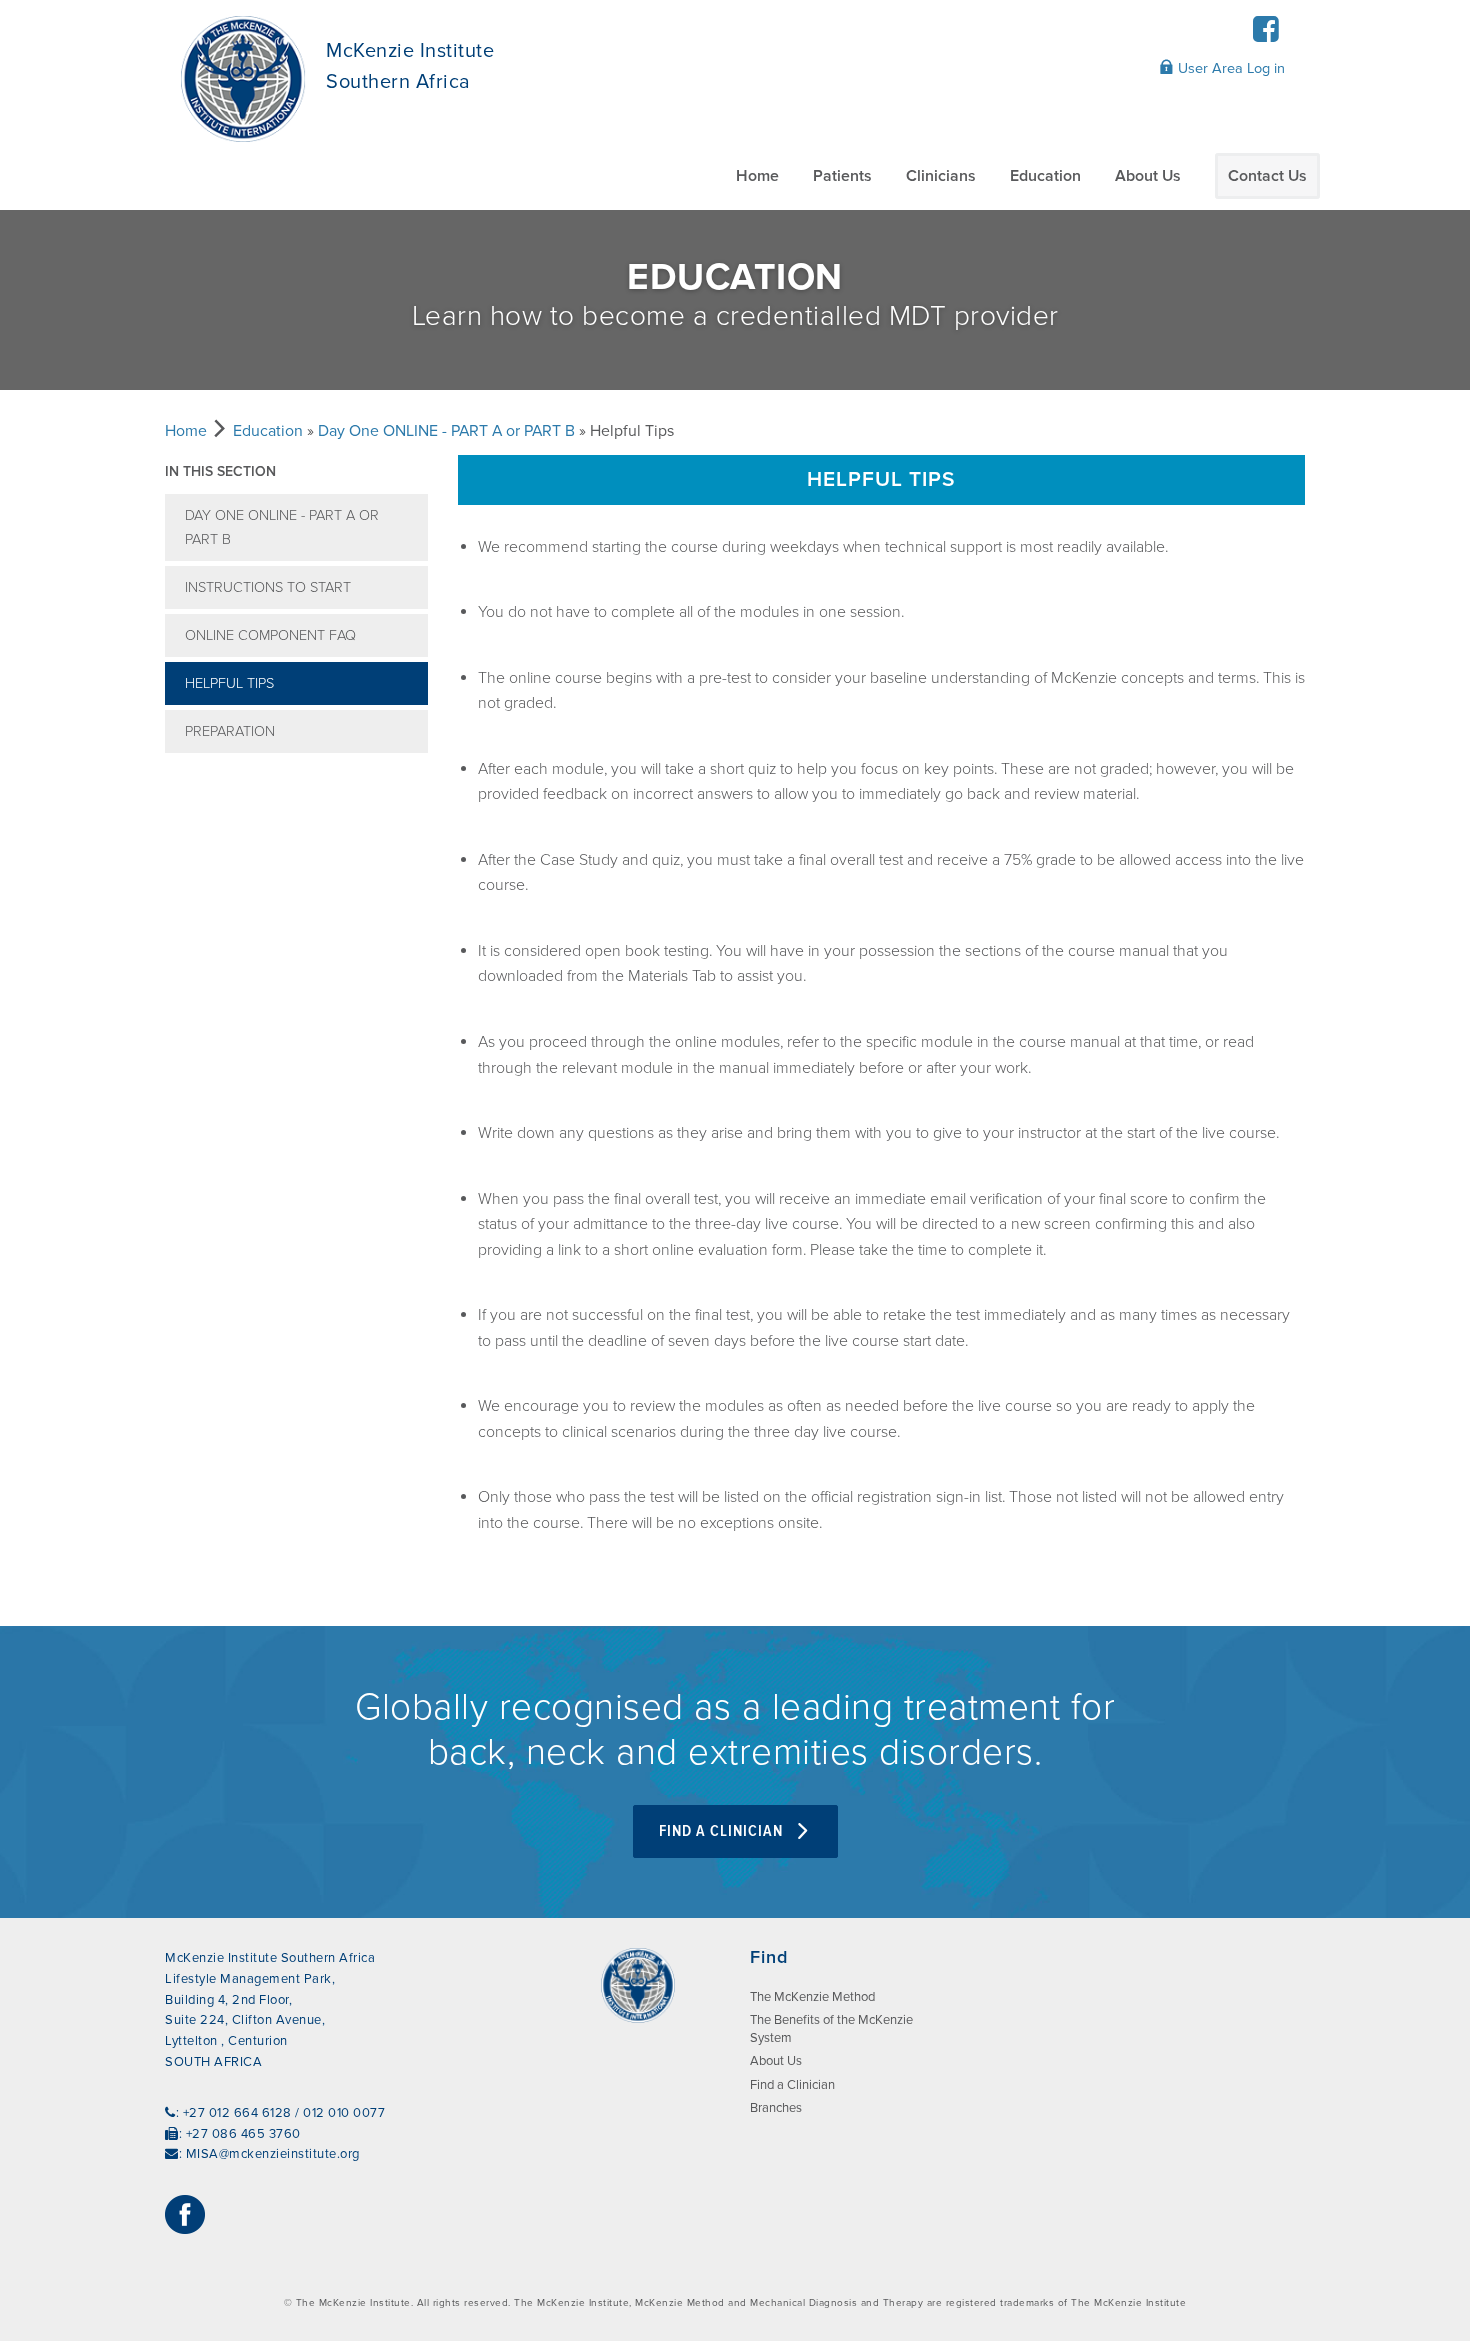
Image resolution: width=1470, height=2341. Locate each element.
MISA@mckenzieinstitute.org (273, 2154)
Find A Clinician (723, 1831)
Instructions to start (268, 587)
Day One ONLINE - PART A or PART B (446, 431)
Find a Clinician (792, 2085)
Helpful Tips (229, 683)
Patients (842, 176)
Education (1045, 176)
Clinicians (941, 176)
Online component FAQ (270, 635)
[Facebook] (1265, 35)
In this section (220, 471)
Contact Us (1267, 176)
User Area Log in (1229, 68)
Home (757, 176)
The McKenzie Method (812, 1997)
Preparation (230, 731)
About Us (1148, 176)
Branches (776, 2108)
